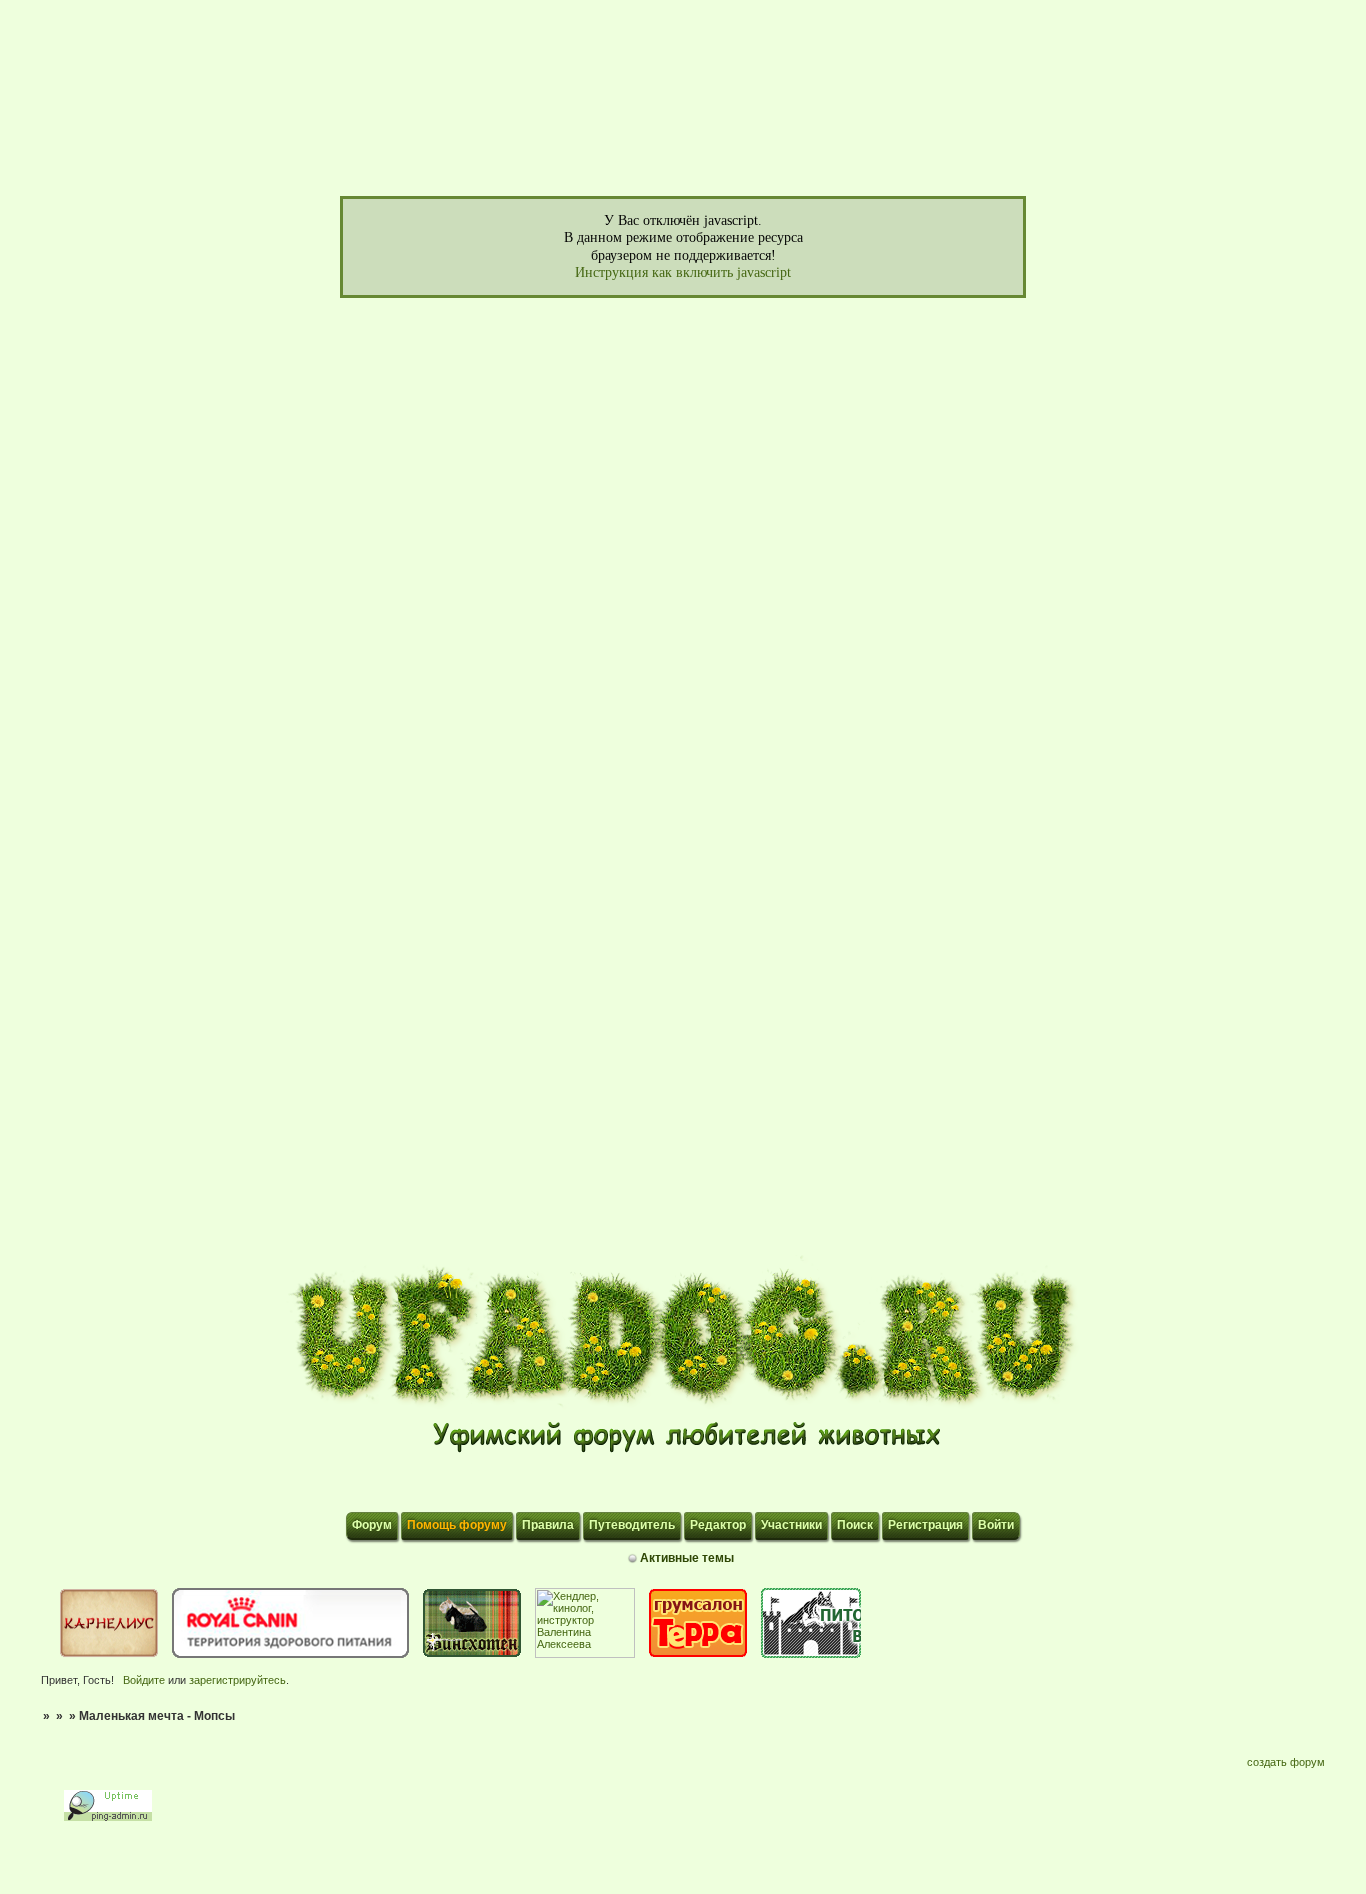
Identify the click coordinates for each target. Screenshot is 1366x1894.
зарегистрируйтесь (237, 1680)
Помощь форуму (457, 1525)
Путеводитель (632, 1525)
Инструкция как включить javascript (683, 272)
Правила (548, 1525)
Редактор (718, 1525)
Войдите (144, 1680)
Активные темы (687, 1558)
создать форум (1286, 1762)
